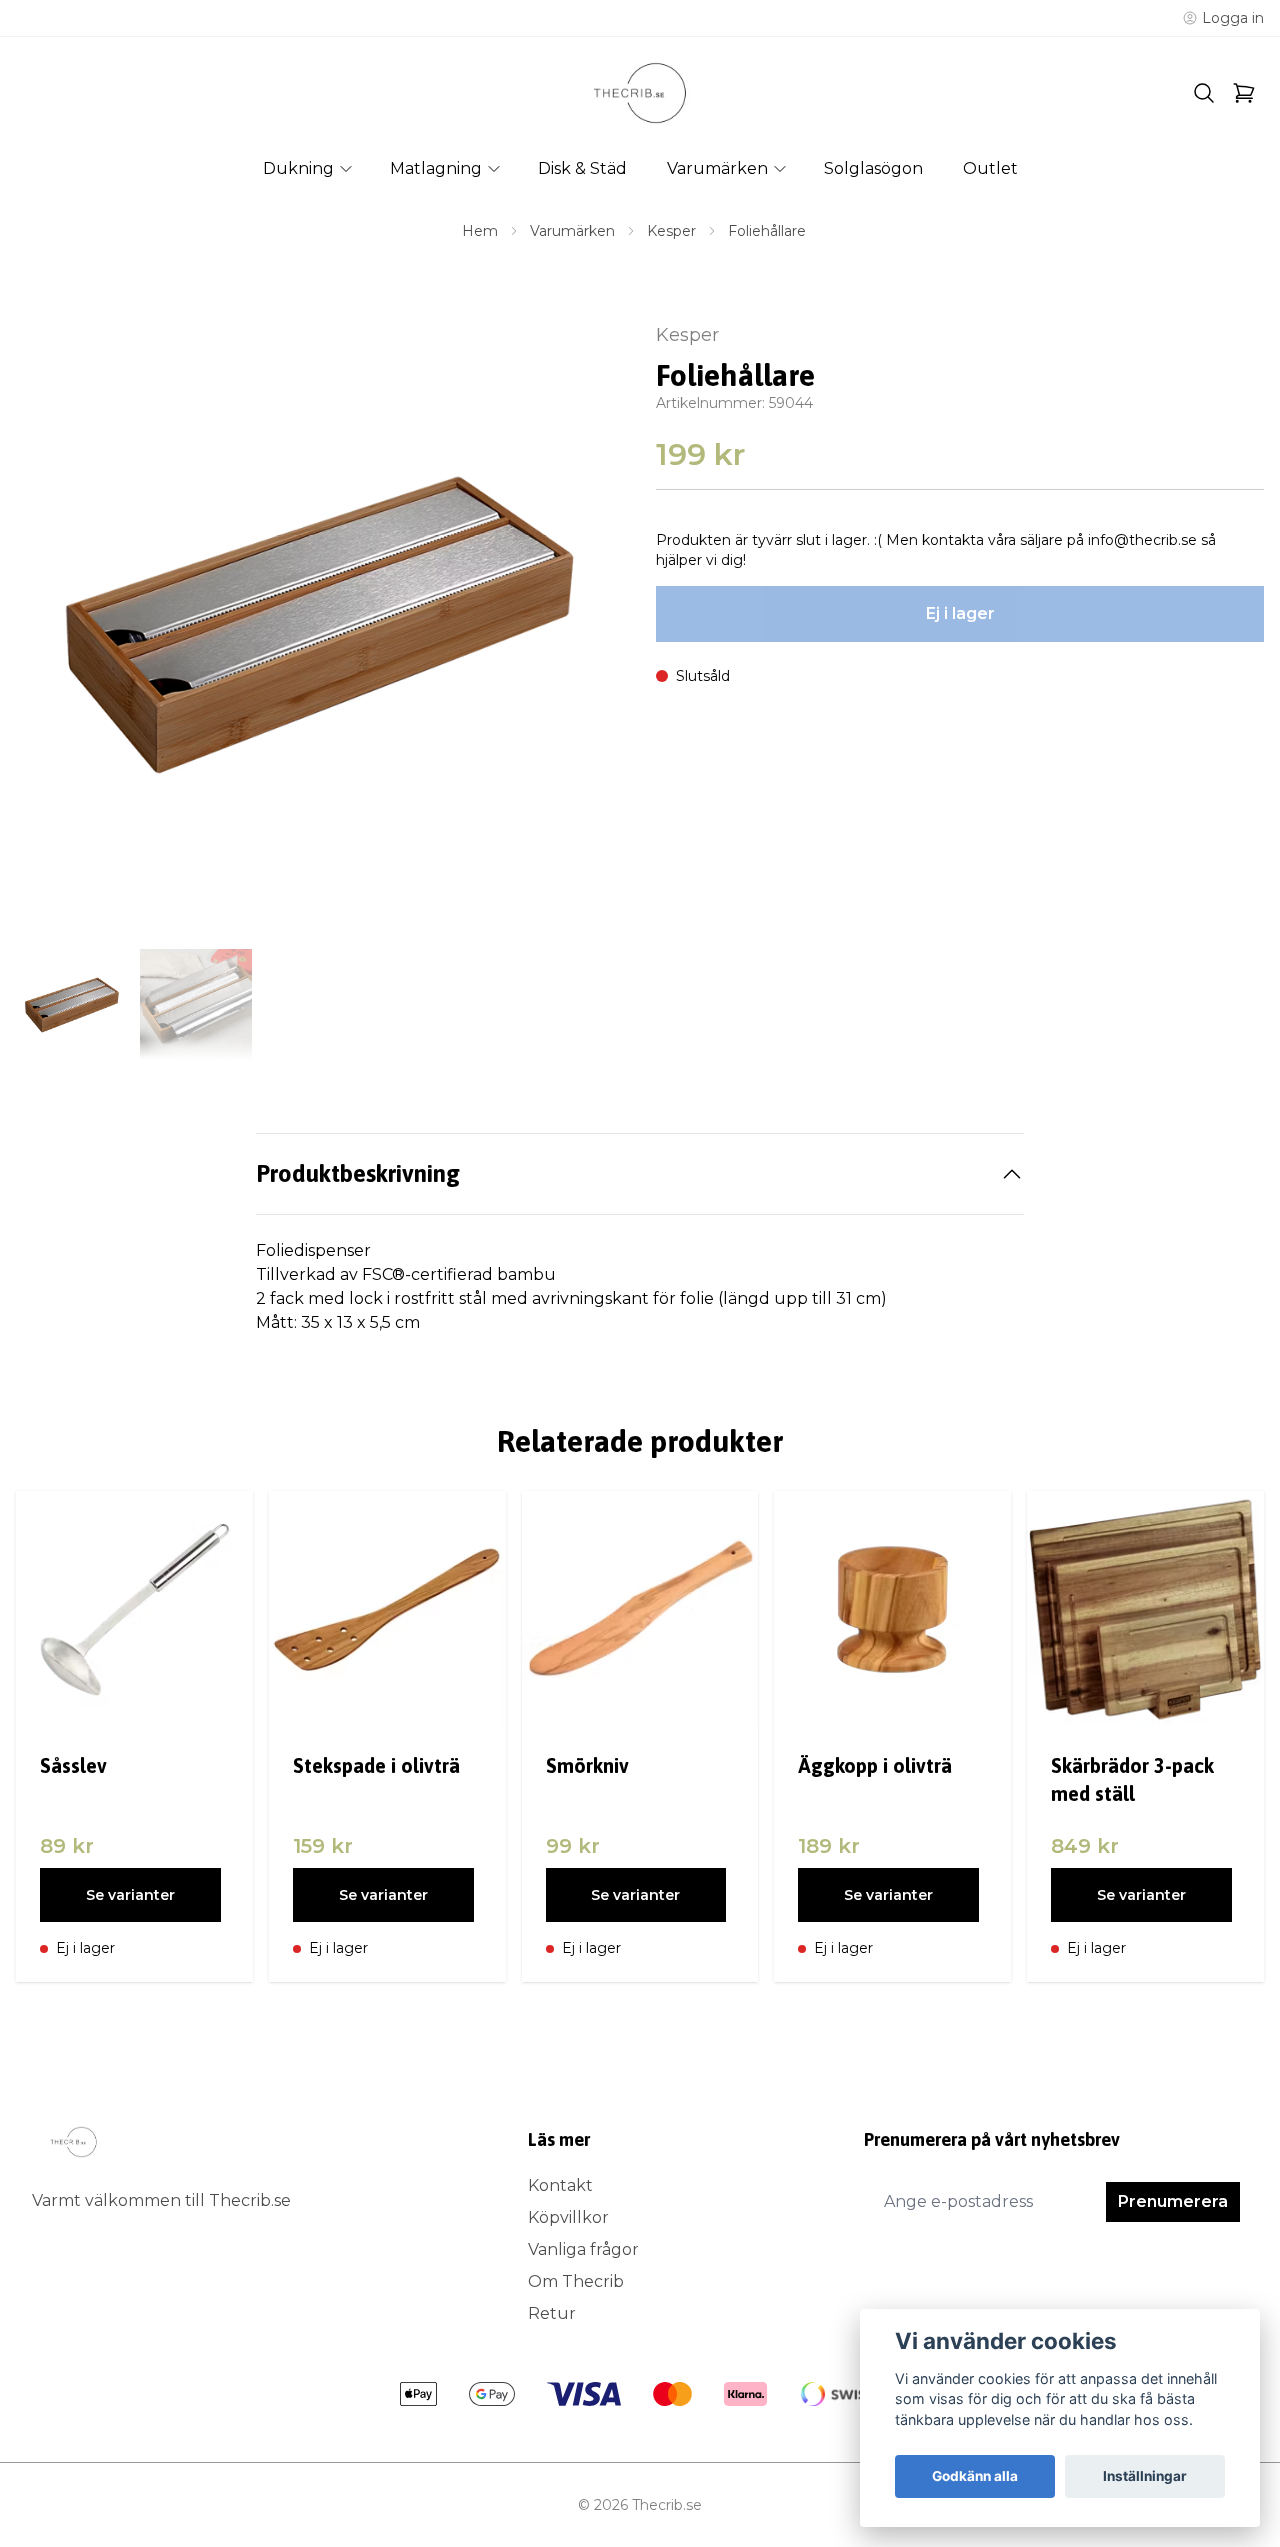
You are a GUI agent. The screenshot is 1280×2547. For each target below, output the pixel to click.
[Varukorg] (1244, 93)
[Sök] (1204, 93)
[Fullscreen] (320, 625)
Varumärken (572, 231)
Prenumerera (1173, 2201)
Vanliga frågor (583, 2249)
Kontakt (560, 2185)
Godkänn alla (975, 2476)
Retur (552, 2313)
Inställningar (1145, 2476)
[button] (590, 633)
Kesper (671, 231)
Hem (480, 231)
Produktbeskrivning (358, 1173)
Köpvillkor (568, 2217)
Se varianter (130, 1895)
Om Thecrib (576, 2281)
